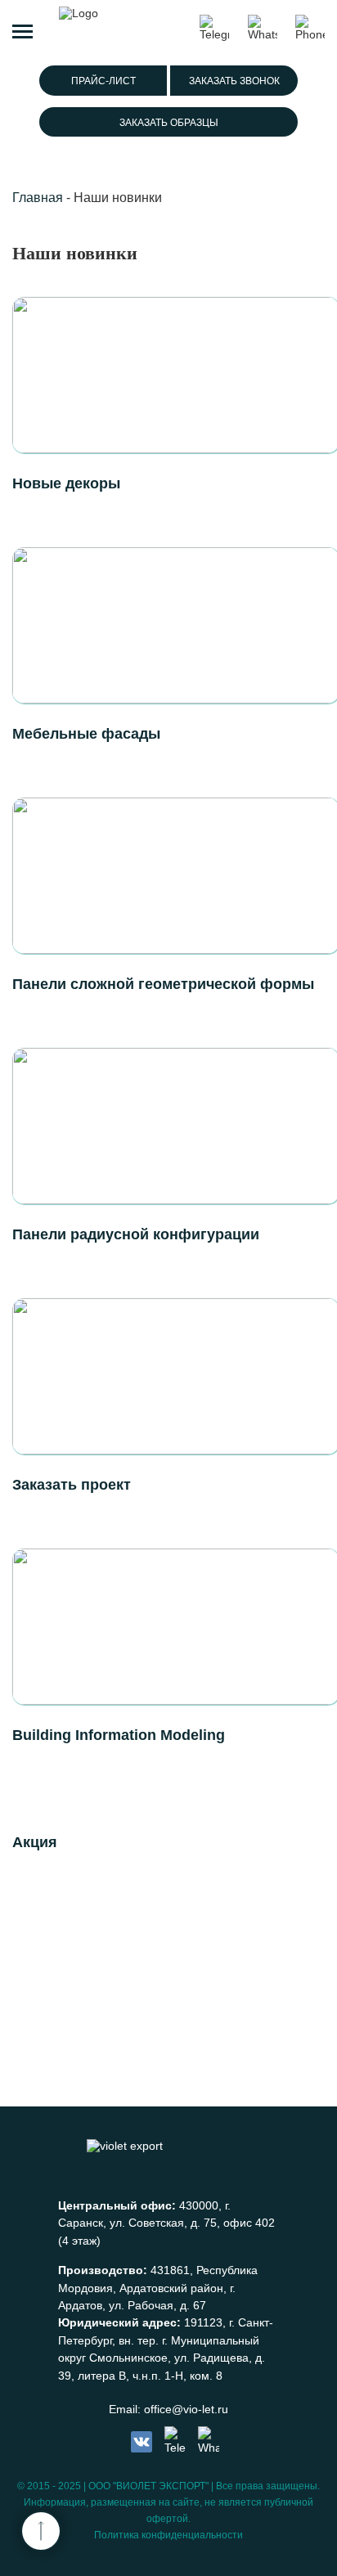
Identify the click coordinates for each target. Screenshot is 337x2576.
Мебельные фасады (86, 734)
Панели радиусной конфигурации (136, 1234)
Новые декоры (66, 483)
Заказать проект (72, 1485)
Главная (38, 198)
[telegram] (175, 2441)
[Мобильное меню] (22, 29)
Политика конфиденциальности (168, 2535)
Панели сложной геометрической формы (163, 984)
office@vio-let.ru (186, 2409)
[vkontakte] (142, 2442)
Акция (35, 1842)
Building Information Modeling (119, 1735)
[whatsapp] (209, 2441)
